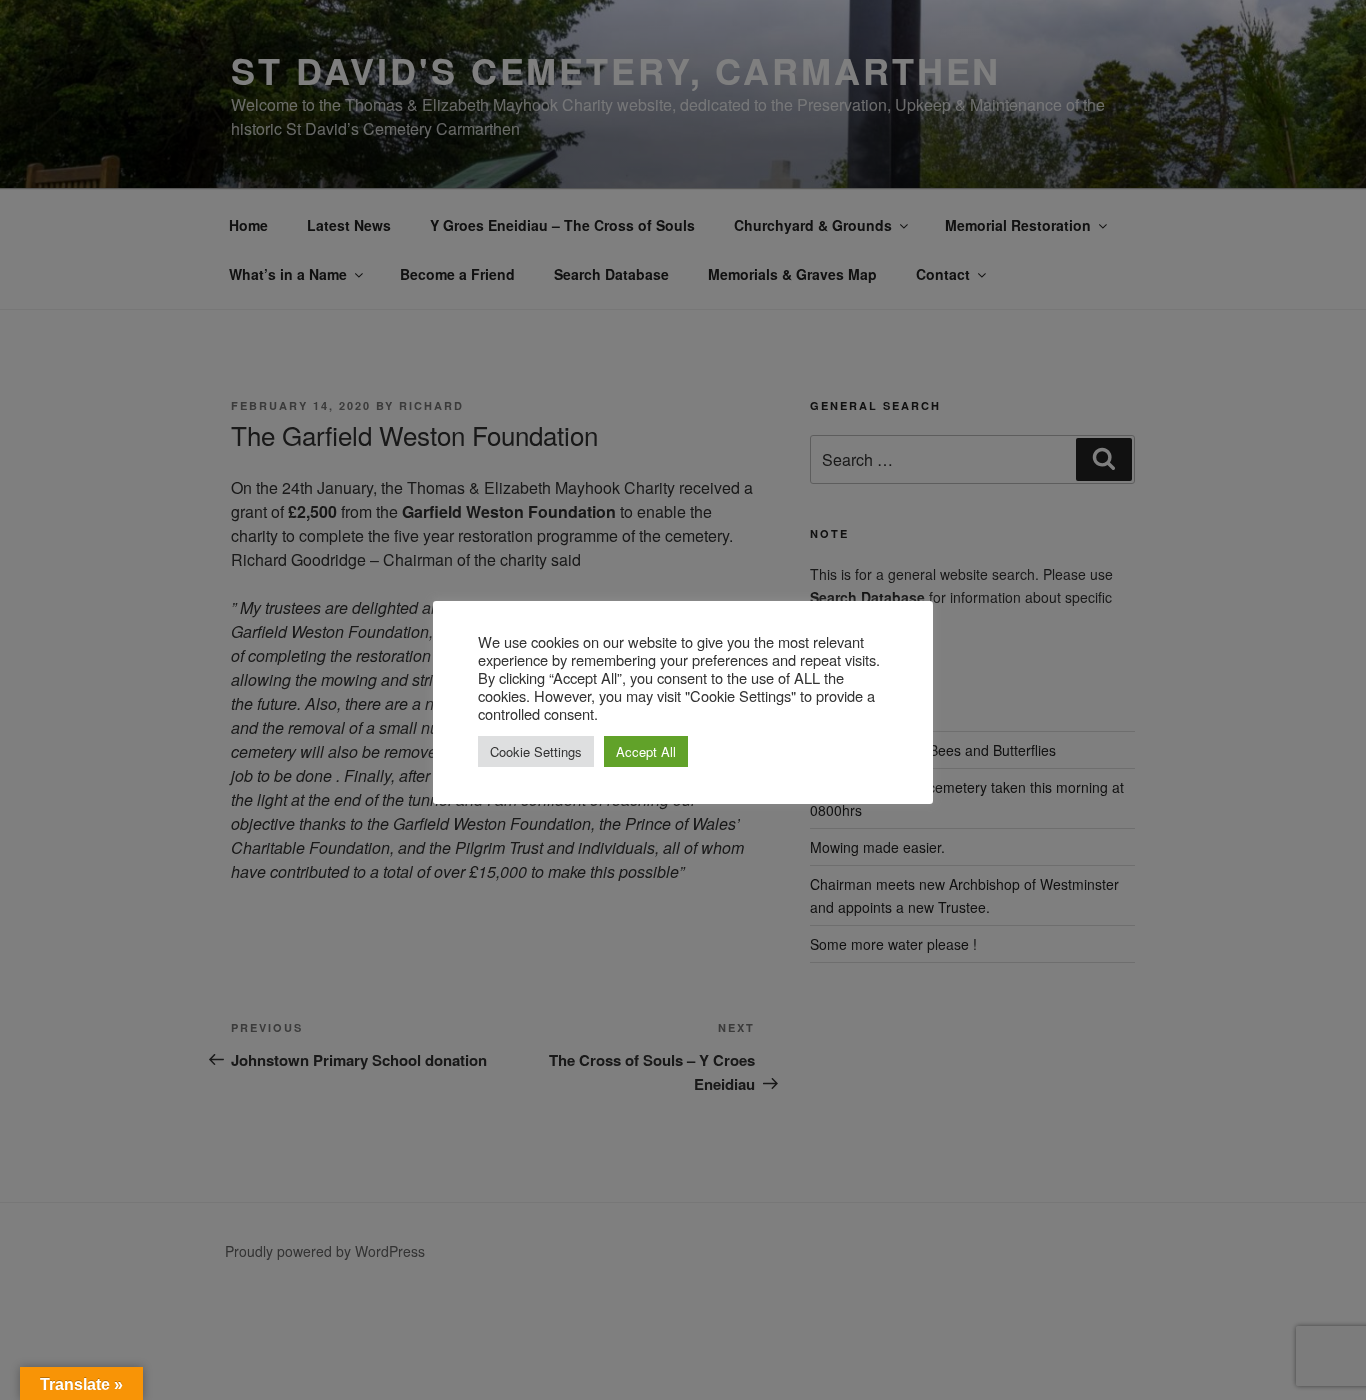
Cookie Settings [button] (536, 751)
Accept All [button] (646, 751)
